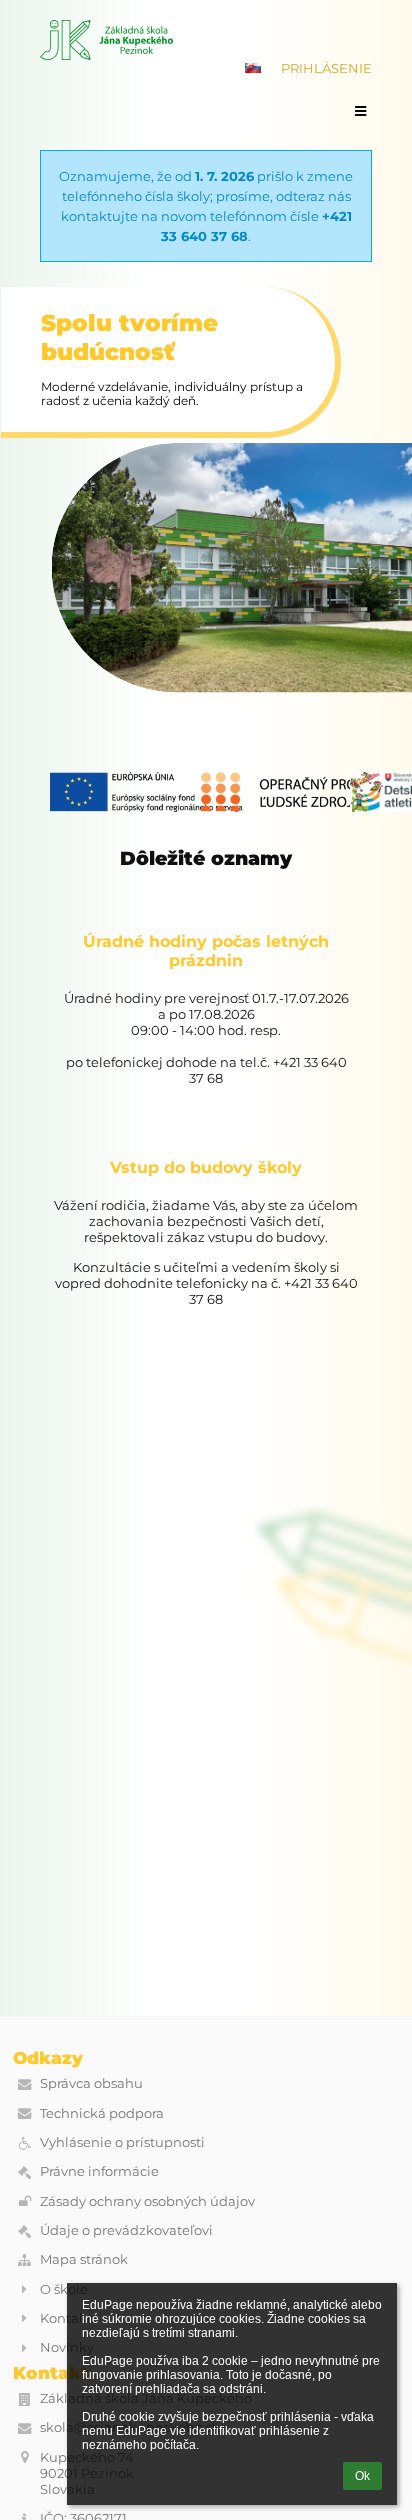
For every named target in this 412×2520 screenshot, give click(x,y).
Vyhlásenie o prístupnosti (122, 2142)
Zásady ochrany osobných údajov (147, 2201)
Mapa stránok (84, 2259)
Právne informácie (99, 2171)
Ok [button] (362, 2476)
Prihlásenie (326, 68)
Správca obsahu (91, 2083)
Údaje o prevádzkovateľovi (126, 2230)
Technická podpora (102, 2113)
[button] (253, 68)
